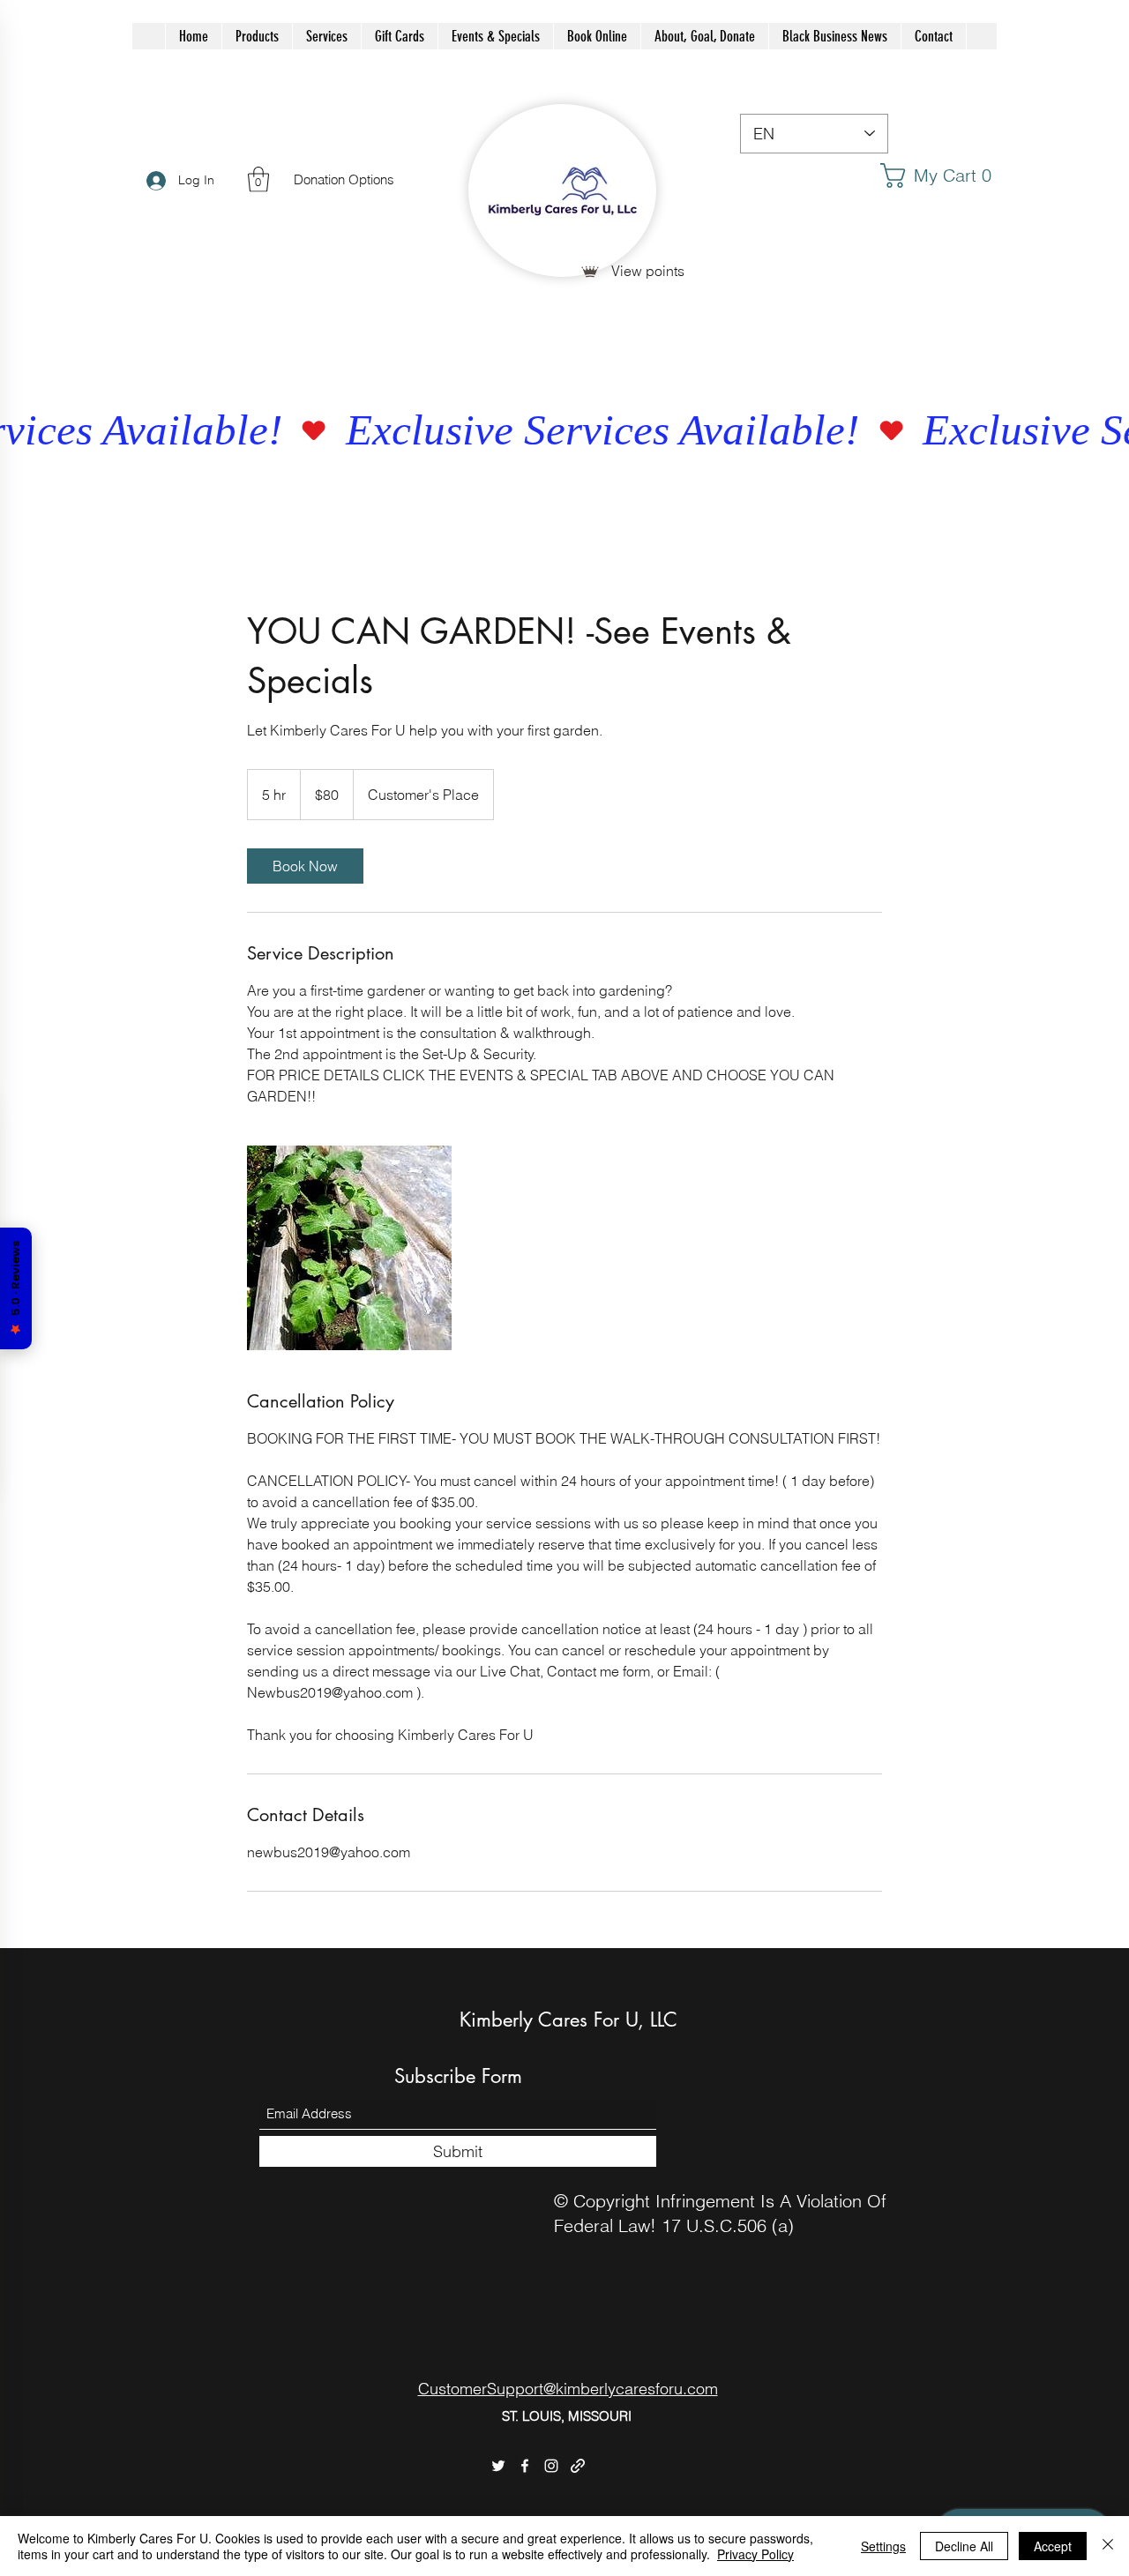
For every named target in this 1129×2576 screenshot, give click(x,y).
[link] (941, 175)
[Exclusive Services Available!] (564, 431)
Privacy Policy (755, 2554)
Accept (1053, 2546)
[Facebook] (525, 2466)
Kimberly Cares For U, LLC (568, 2020)
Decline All (964, 2546)
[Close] (1108, 2546)
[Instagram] (551, 2466)
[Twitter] (498, 2466)
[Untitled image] (349, 1248)
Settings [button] (883, 2546)
